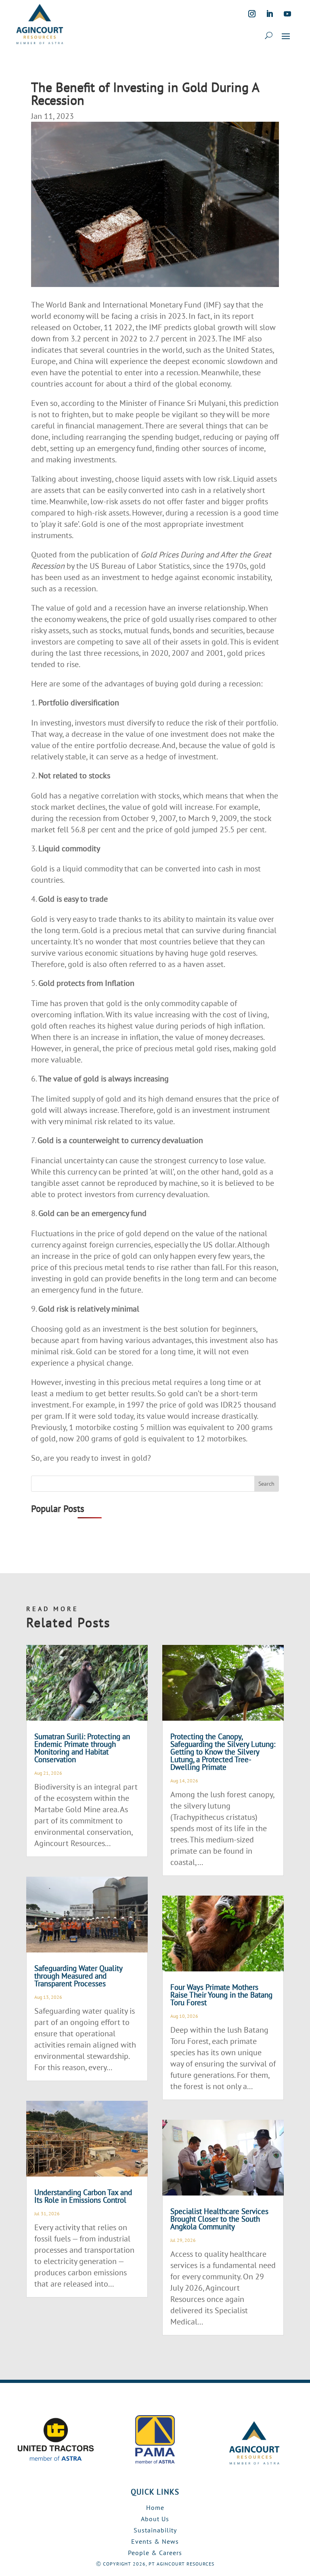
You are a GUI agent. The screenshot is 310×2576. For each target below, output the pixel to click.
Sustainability (155, 2530)
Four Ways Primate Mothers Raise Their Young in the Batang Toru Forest (221, 1995)
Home (155, 2507)
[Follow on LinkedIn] (270, 14)
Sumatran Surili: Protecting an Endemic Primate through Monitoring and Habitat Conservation (82, 1748)
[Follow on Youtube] (287, 14)
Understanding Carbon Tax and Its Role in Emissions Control (83, 2196)
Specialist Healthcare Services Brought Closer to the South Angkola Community (219, 2219)
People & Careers (155, 2553)
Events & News (155, 2541)
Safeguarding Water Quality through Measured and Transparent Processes (78, 1976)
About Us (155, 2519)
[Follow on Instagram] (252, 14)
